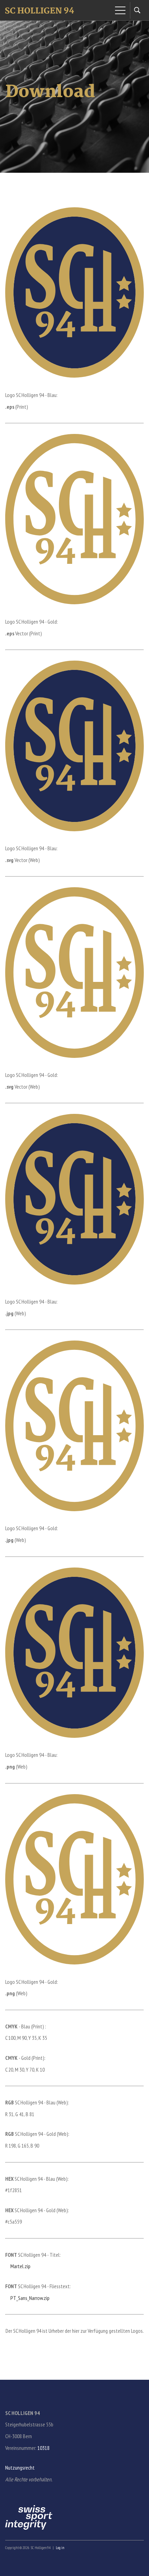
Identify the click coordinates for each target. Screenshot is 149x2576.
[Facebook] (7, 2499)
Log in (60, 2548)
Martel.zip (20, 2266)
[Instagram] (16, 2499)
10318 (43, 2448)
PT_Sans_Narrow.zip (29, 2298)
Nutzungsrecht (20, 2468)
